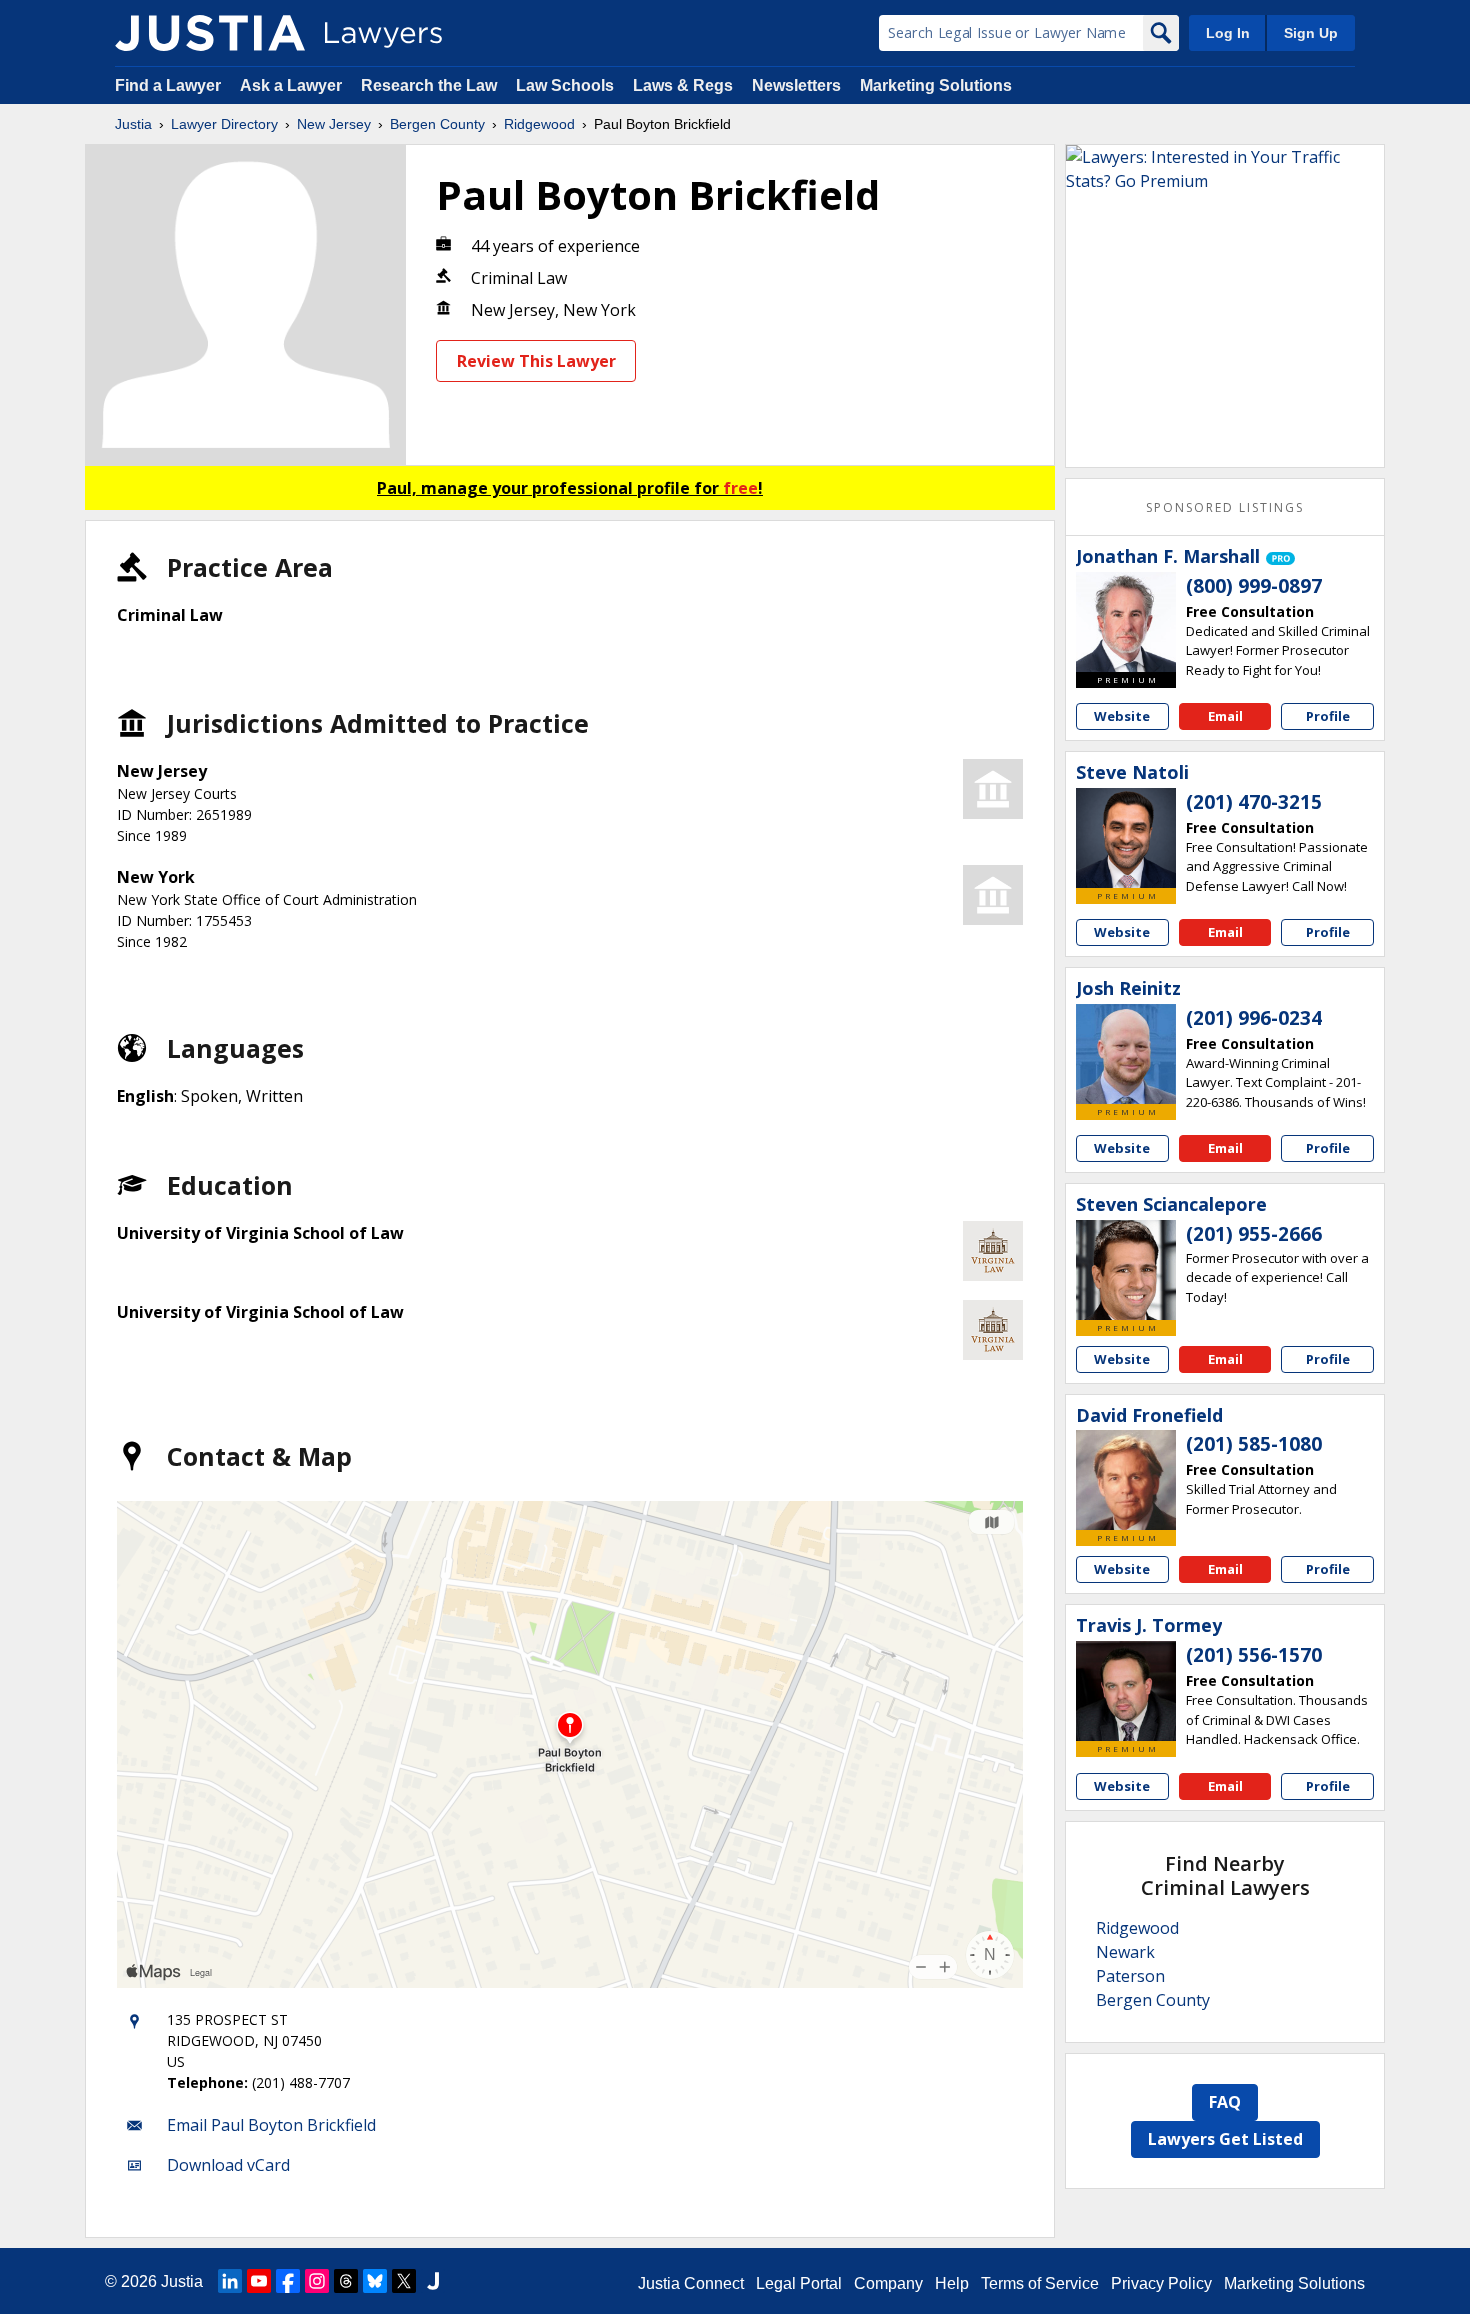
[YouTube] (259, 2281)
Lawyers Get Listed (1225, 2139)
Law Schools (565, 85)
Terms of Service (1040, 2283)
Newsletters (796, 85)
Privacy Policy (1161, 2283)
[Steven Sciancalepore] (1126, 1270)
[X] (404, 2281)
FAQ (1225, 2102)
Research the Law (429, 85)
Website (1122, 716)
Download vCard (228, 2165)
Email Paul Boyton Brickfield (271, 2125)
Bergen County (437, 124)
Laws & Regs (683, 85)
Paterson (1130, 1976)
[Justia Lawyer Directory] (210, 33)
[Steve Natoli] (1126, 838)
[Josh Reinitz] (1126, 1054)
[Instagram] (317, 2281)
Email (1225, 716)
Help (952, 2283)
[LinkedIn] (230, 2281)
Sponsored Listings (1225, 507)
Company (888, 2283)
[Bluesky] (375, 2281)
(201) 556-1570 (1254, 1655)
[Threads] (346, 2281)
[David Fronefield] (1126, 1480)
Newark (1125, 1952)
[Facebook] (288, 2281)
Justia (133, 124)
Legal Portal (799, 2283)
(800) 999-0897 (1254, 586)
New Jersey (334, 124)
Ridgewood (539, 124)
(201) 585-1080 (1254, 1444)
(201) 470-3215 (1254, 802)
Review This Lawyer (536, 361)
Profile (1328, 716)
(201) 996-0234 (1254, 1018)
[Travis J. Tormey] (1126, 1691)
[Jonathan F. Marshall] (1126, 622)
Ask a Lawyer (293, 85)
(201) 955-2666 (1254, 1234)
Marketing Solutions (936, 85)
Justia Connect (691, 2283)
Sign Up (1311, 33)
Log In (1228, 33)
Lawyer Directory (224, 124)
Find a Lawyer (168, 85)
